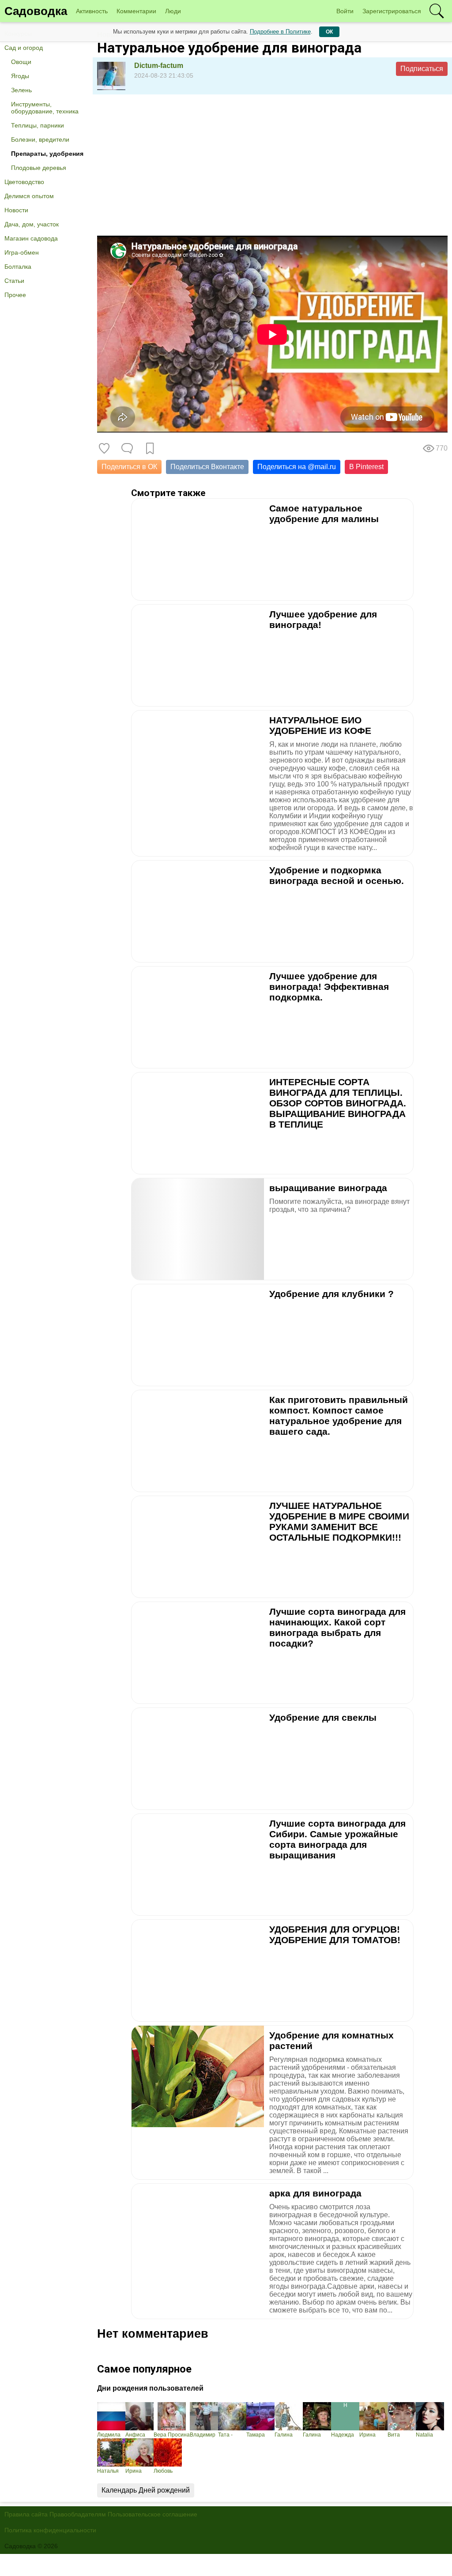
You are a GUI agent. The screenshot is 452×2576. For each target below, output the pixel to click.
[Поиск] (437, 11)
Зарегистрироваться (392, 11)
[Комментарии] (127, 448)
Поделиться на (297, 467)
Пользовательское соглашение (153, 2514)
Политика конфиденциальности (50, 2530)
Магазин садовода (31, 238)
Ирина (367, 2435)
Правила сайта (26, 2514)
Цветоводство (24, 182)
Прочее (15, 295)
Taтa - (225, 2435)
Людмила (109, 2435)
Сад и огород (24, 48)
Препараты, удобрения (47, 154)
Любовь (163, 2471)
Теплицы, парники (38, 125)
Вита (394, 2435)
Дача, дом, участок (32, 224)
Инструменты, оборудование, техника (45, 108)
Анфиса (135, 2435)
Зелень (21, 90)
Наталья (108, 2471)
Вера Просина (172, 2435)
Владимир (203, 2435)
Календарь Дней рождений (146, 2490)
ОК (329, 32)
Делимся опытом (29, 196)
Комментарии (136, 11)
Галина (284, 2435)
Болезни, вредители (40, 139)
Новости (16, 210)
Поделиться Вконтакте (207, 467)
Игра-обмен (22, 252)
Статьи (14, 281)
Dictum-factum (159, 66)
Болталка (18, 267)
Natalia (424, 2435)
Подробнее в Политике (280, 32)
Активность (92, 11)
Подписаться (422, 69)
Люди (173, 11)
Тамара (256, 2435)
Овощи (21, 62)
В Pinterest (366, 467)
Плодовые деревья (39, 168)
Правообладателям (78, 2514)
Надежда (343, 2435)
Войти (345, 11)
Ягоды (20, 76)
